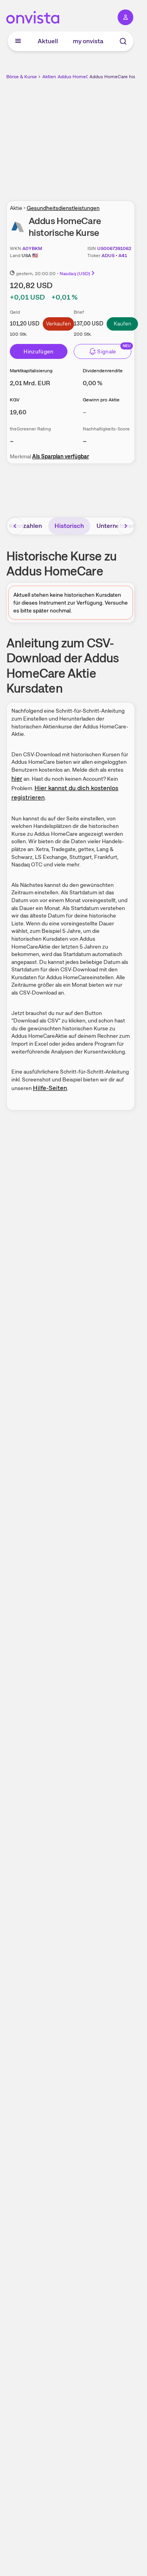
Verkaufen (58, 324)
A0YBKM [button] (32, 248)
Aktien (49, 77)
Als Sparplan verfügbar (61, 456)
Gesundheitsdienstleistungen (63, 208)
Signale (107, 351)
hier (17, 779)
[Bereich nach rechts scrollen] (126, 526)
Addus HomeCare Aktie (83, 77)
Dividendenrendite (103, 371)
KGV (15, 400)
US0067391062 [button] (114, 248)
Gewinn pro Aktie (101, 400)
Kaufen (122, 324)
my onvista (88, 41)
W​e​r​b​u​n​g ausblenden (99, 136)
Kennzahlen (25, 526)
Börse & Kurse (22, 77)
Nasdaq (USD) (75, 274)
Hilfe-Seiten (50, 1088)
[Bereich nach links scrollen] (15, 526)
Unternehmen (116, 526)
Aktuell (48, 41)
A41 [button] (123, 256)
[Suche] (123, 41)
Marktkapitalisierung (31, 371)
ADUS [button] (108, 256)
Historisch (69, 526)
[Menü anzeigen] (18, 41)
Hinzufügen (39, 351)
